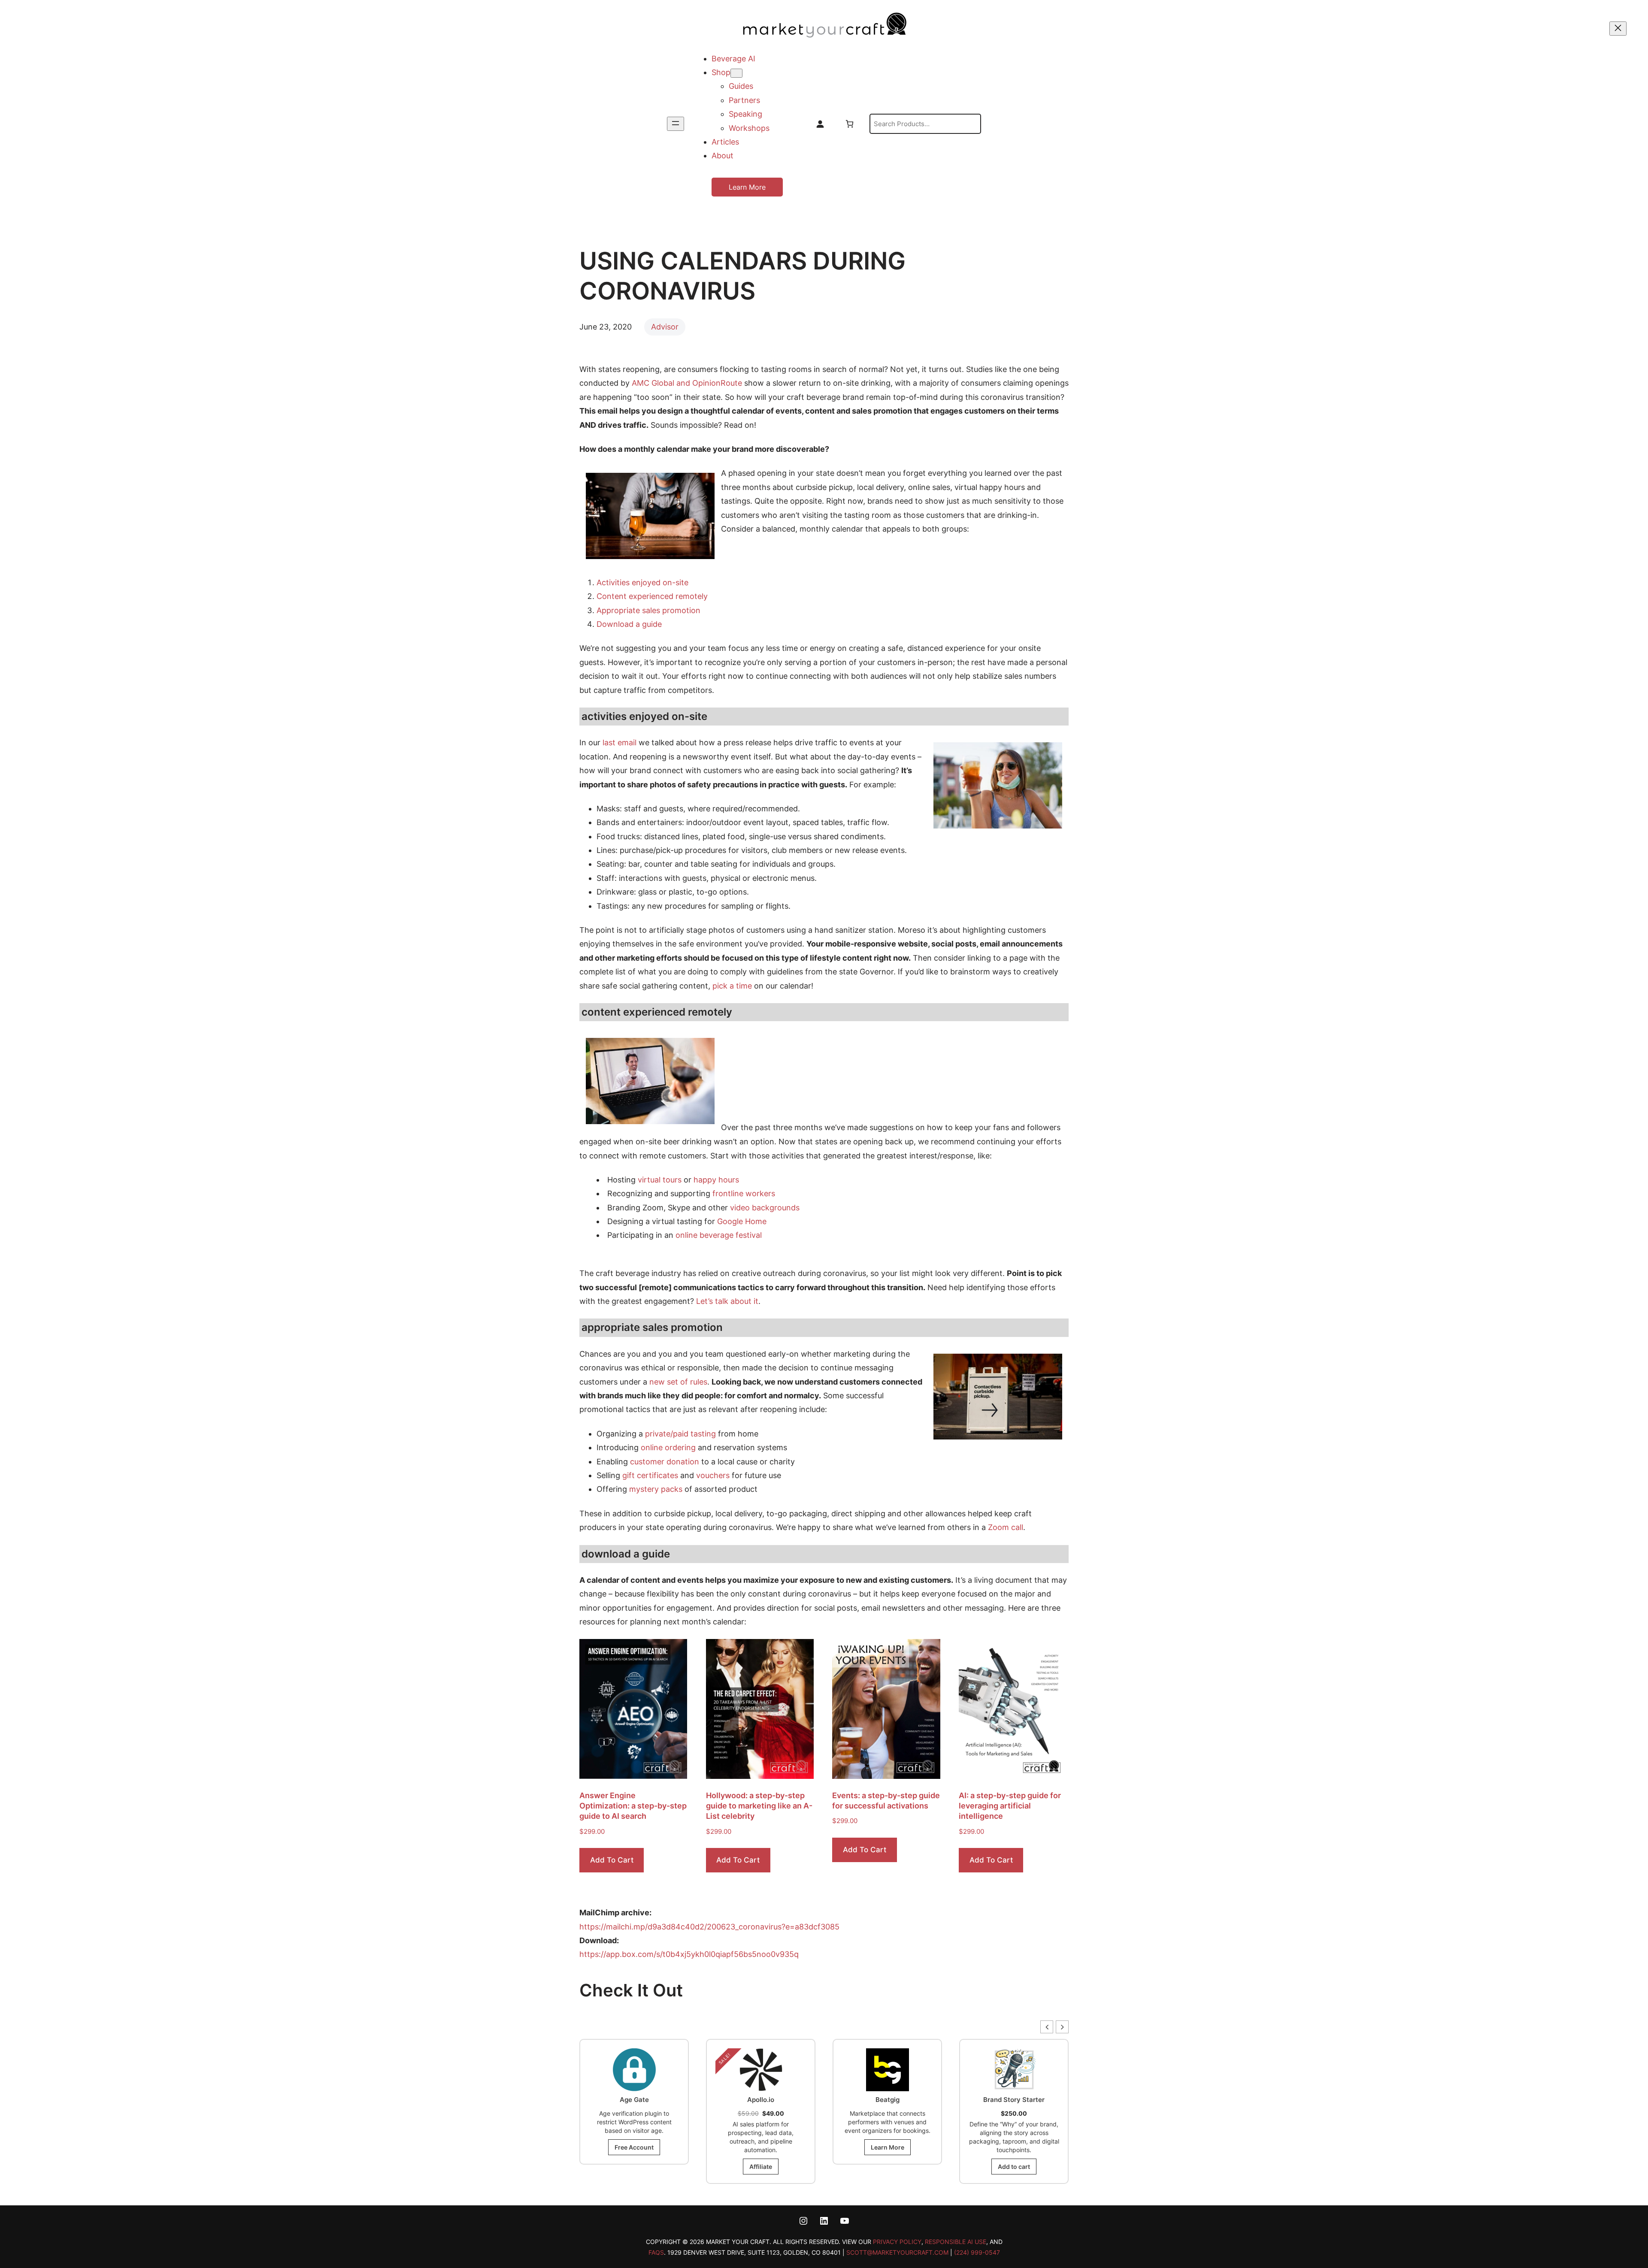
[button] (1062, 2027)
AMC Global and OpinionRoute (687, 383)
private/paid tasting (680, 1434)
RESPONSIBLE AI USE (956, 2242)
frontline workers (744, 1193)
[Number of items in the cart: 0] (850, 124)
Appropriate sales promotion (648, 610)
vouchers (713, 1475)
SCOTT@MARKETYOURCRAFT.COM (897, 2252)
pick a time (732, 986)
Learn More (747, 187)
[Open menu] (676, 124)
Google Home (742, 1221)
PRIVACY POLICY (897, 2242)
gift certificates (650, 1475)
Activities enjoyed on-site (642, 582)
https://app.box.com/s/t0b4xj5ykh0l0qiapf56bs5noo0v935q (689, 1954)
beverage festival (731, 1235)
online (688, 1235)
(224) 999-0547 (977, 2252)
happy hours (716, 1180)
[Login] (820, 124)
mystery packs (656, 1489)
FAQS (656, 2252)
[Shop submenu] (736, 73)
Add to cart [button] (612, 1860)
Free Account (1014, 2156)
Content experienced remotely (652, 596)
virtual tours (660, 1180)
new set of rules (678, 1382)
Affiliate (634, 2167)
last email (620, 742)
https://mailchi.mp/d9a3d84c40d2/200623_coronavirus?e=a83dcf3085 (709, 1927)
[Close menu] (1618, 29)
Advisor (665, 327)
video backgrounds (765, 1208)
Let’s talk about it (727, 1301)
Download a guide (629, 624)
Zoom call (1006, 1527)
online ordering (668, 1447)
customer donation (665, 1462)
